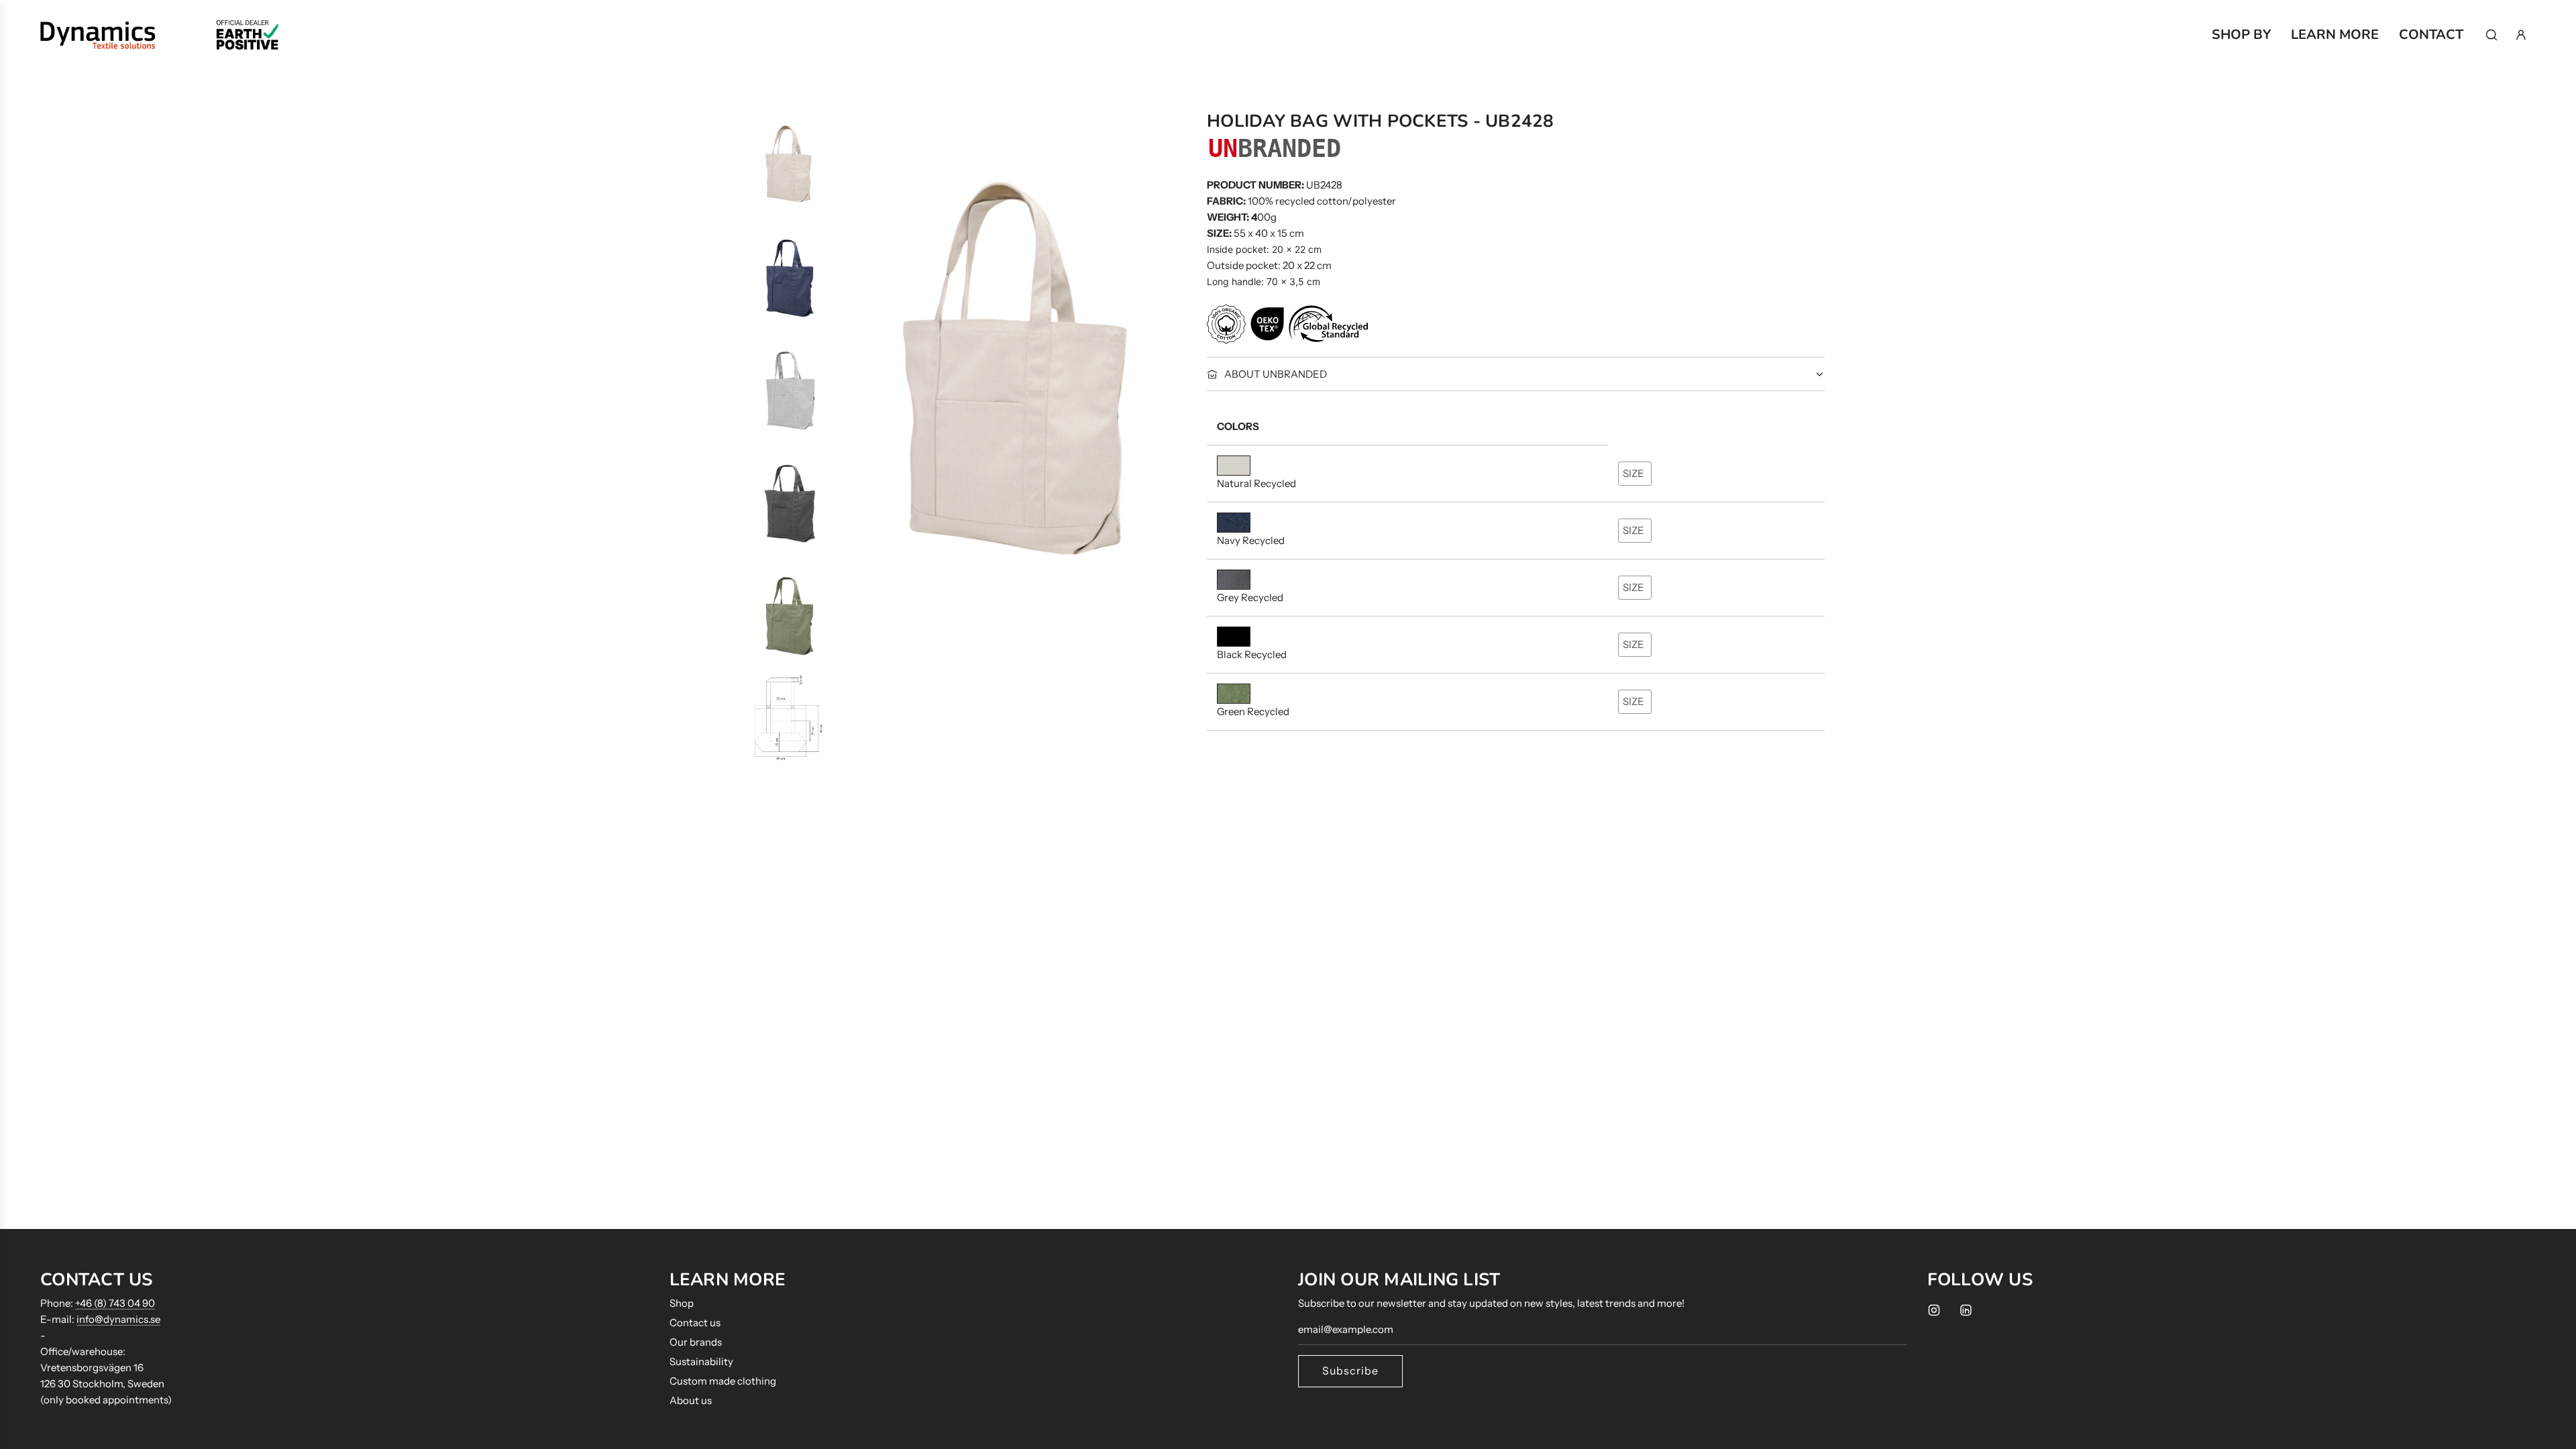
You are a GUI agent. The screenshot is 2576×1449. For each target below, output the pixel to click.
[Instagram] (1934, 1310)
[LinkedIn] (1966, 1310)
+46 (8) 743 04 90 (115, 1303)
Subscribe (1350, 1371)
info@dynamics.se (118, 1319)
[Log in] (2521, 35)
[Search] (2491, 35)
